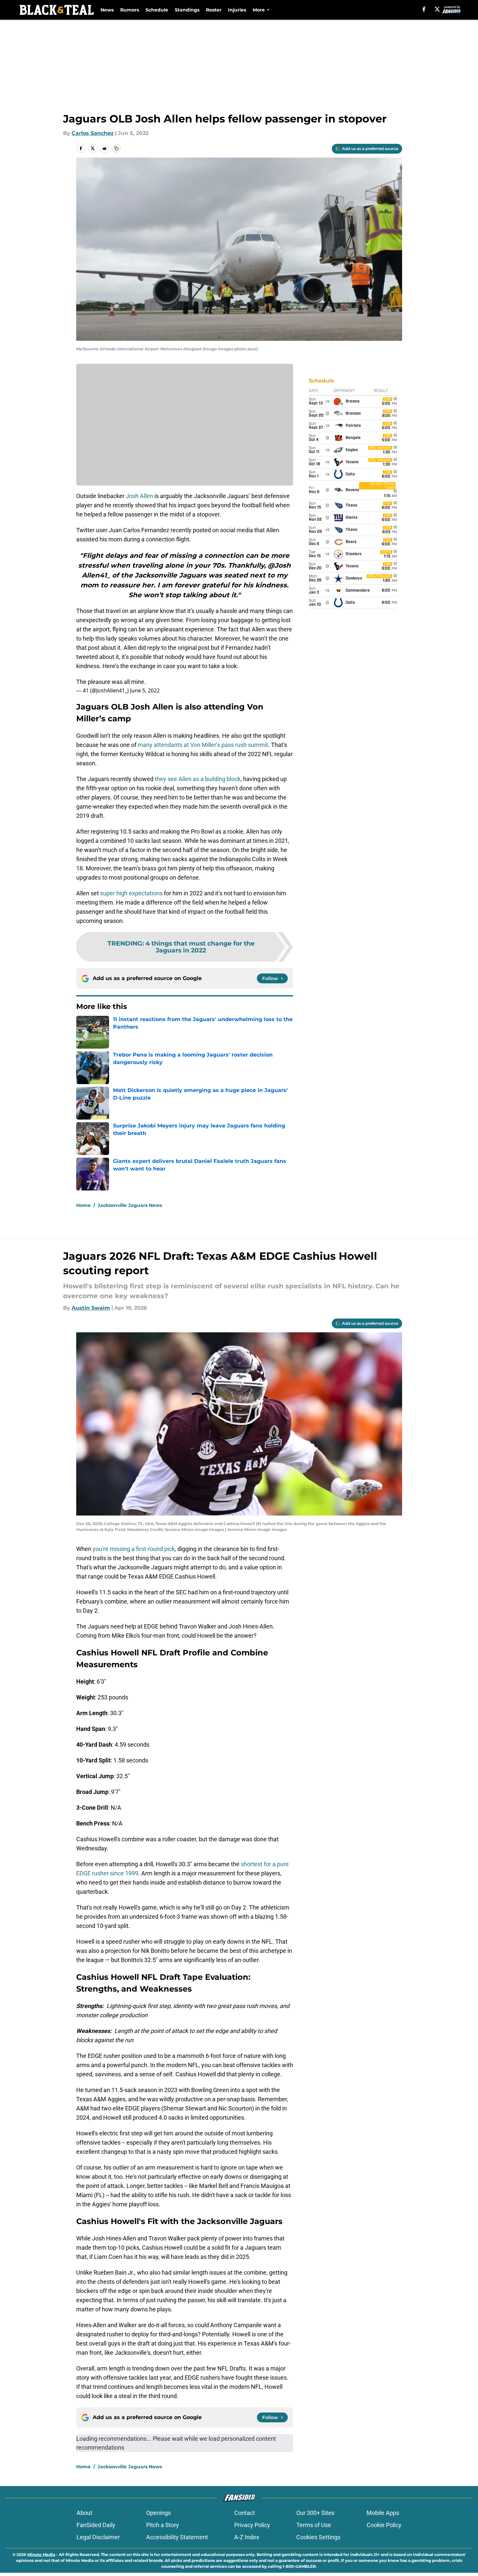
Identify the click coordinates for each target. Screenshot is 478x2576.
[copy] (116, 148)
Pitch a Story (163, 2525)
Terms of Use (314, 2525)
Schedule (157, 10)
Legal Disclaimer (98, 2537)
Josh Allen (139, 496)
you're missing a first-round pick (134, 1549)
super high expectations (131, 893)
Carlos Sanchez (93, 133)
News (107, 10)
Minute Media (41, 2554)
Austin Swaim (91, 1308)
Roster (214, 10)
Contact (245, 2513)
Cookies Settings (318, 2537)
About (84, 2513)
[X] (437, 9)
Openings (159, 2513)
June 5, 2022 (145, 690)
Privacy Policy (252, 2525)
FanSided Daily (96, 2525)
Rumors (130, 10)
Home (83, 1205)
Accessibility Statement (177, 2537)
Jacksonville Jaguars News (130, 1205)
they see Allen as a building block (198, 779)
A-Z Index (247, 2537)
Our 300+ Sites (315, 2513)
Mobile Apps (383, 2513)
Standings (187, 10)
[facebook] (424, 9)
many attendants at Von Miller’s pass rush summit (203, 745)
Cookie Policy (384, 2525)
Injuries (237, 10)
